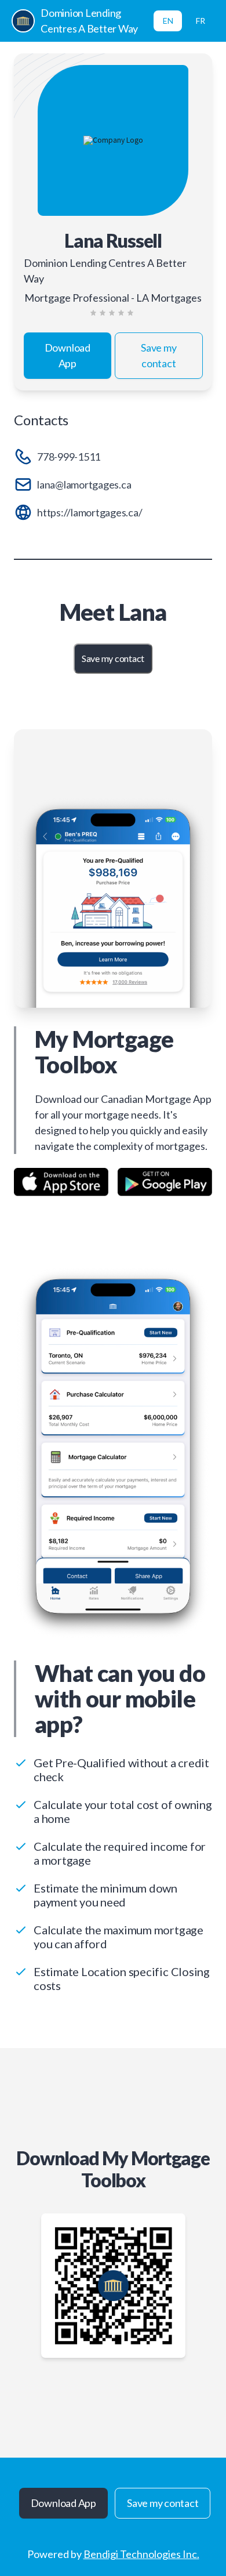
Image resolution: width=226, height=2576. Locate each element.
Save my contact (158, 355)
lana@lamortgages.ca (84, 484)
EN (168, 21)
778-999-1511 (69, 457)
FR (201, 21)
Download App (68, 355)
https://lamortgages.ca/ (90, 512)
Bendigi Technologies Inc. (141, 2554)
